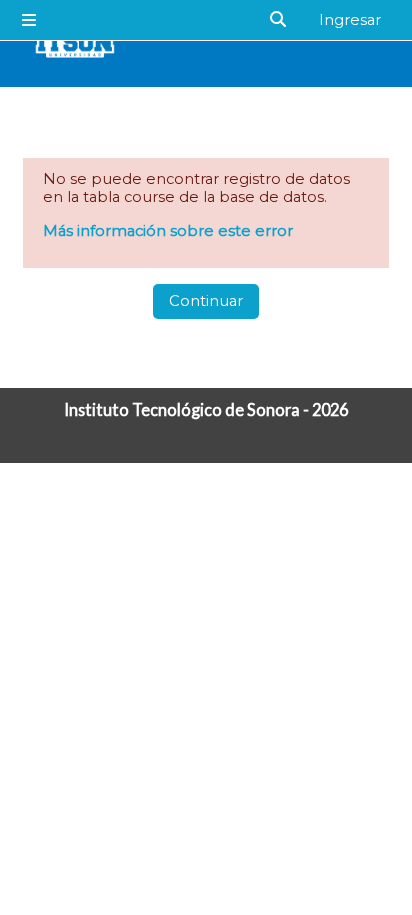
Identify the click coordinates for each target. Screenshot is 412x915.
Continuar (206, 301)
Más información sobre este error (168, 231)
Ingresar (350, 20)
